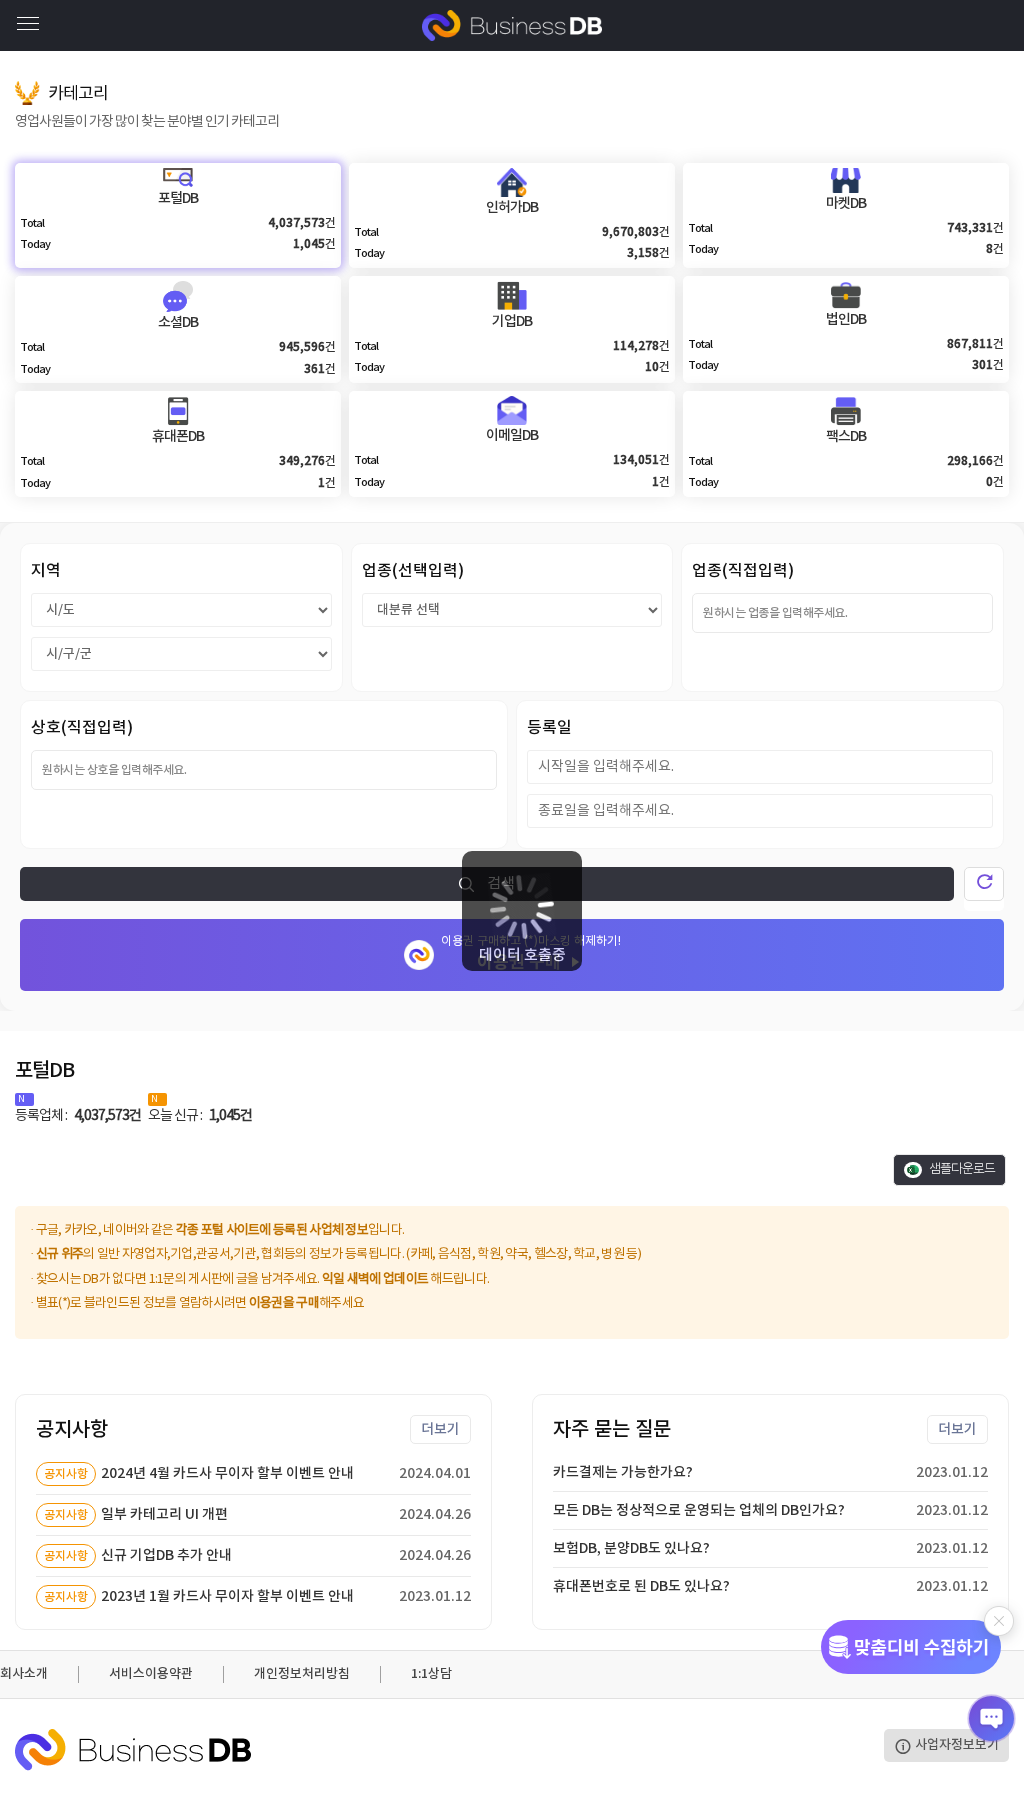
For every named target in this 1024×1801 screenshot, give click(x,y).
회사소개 (24, 1674)
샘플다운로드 (961, 1169)
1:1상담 (431, 1674)
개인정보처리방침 (302, 1674)
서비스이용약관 (151, 1674)
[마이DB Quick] (911, 1647)
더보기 (440, 1429)
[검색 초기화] (984, 884)
